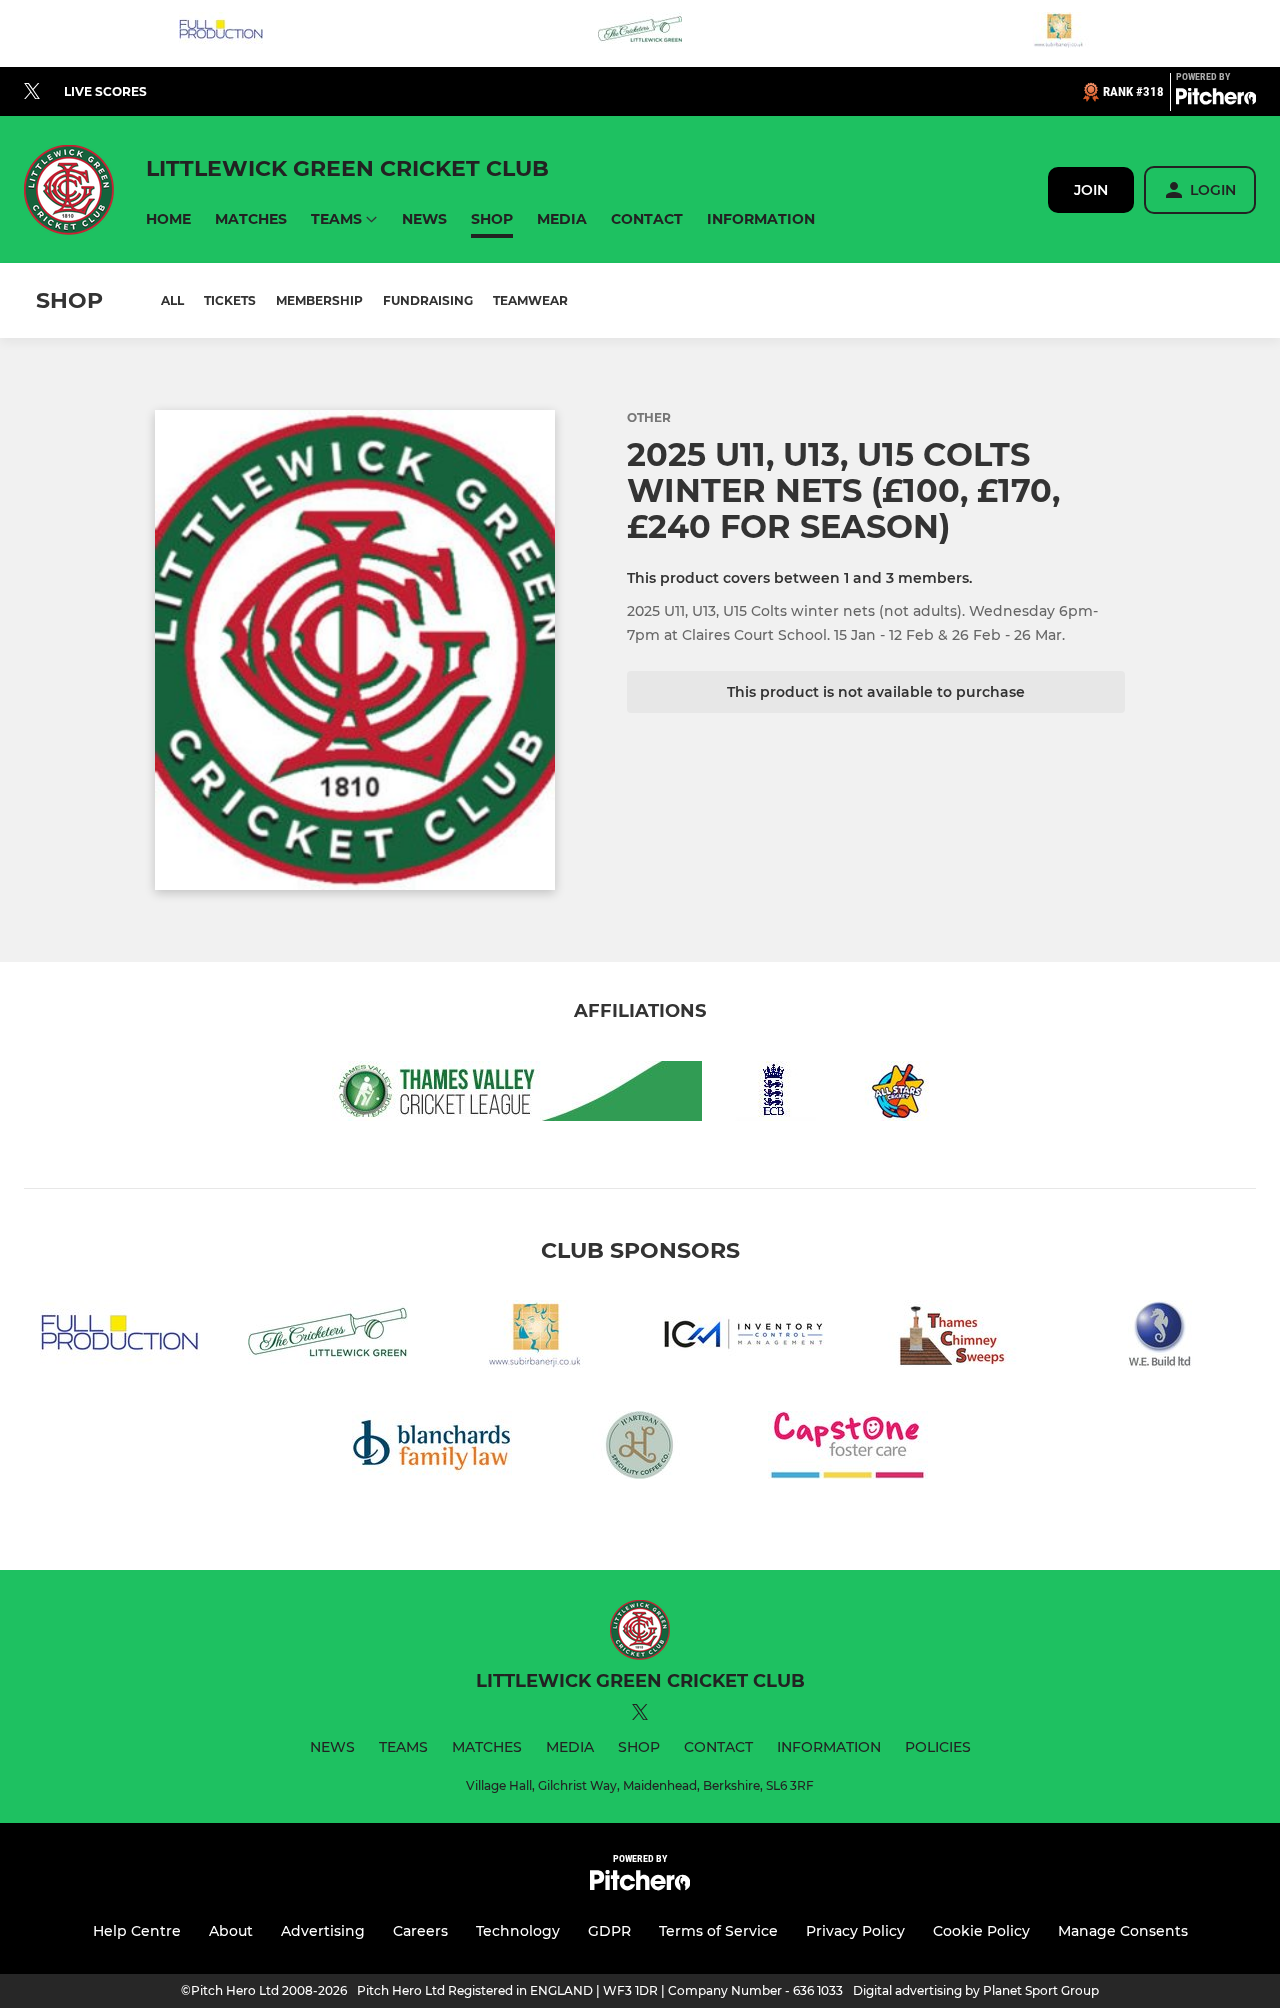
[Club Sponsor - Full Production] (221, 33)
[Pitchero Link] (1216, 100)
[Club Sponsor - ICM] (744, 1337)
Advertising (323, 1931)
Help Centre (137, 1931)
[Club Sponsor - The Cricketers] (640, 33)
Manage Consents (1123, 1931)
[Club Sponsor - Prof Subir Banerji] (1059, 33)
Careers (420, 1931)
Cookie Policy (981, 1931)
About (231, 1931)
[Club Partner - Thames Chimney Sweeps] (952, 1337)
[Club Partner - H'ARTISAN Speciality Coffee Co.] (640, 1448)
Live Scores (105, 91)
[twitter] (32, 92)
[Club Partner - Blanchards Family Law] (432, 1448)
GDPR (609, 1931)
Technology (518, 1931)
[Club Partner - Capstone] (848, 1448)
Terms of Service (718, 1931)
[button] (168, 219)
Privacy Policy (855, 1931)
